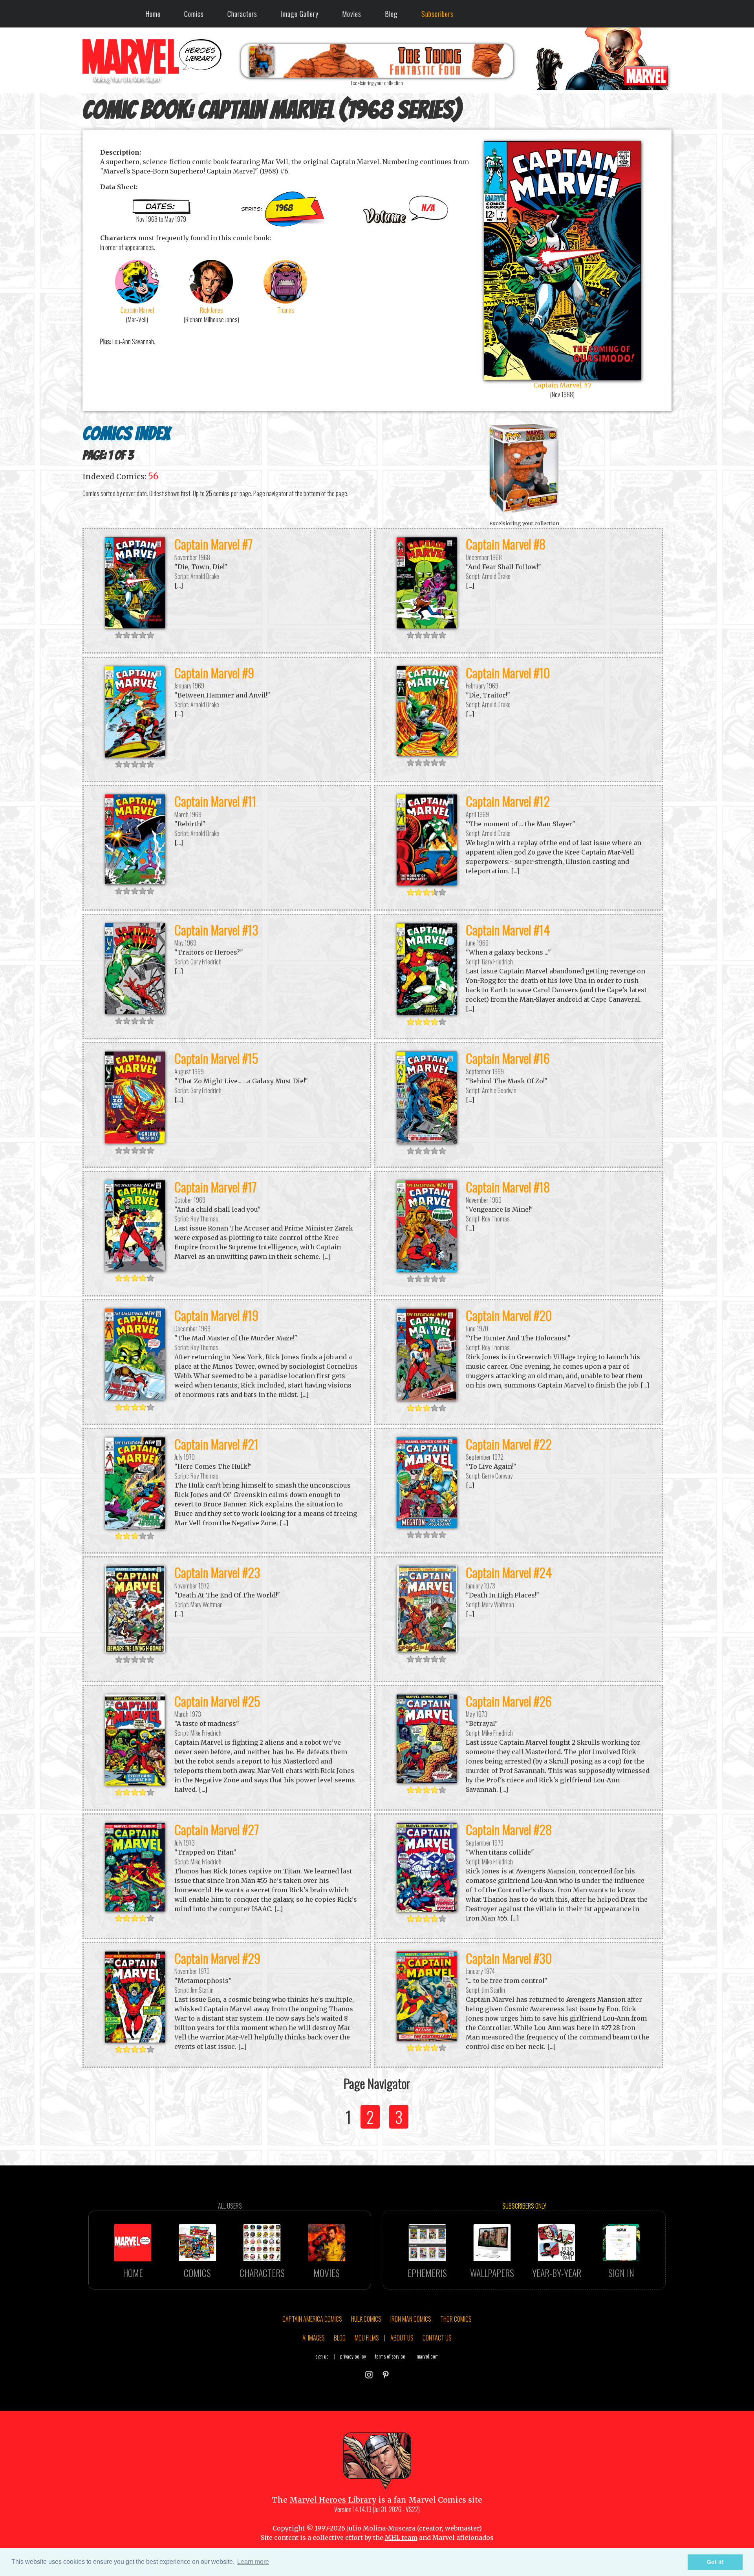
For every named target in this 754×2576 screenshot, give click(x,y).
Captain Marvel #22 (509, 1444)
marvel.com (428, 2356)
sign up (322, 2356)
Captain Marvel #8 (506, 544)
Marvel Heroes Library (333, 2500)
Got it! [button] (715, 2562)
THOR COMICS (456, 2319)
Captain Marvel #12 (508, 801)
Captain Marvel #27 (217, 1829)
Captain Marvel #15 (216, 1058)
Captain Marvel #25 (217, 1701)
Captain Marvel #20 (509, 1315)
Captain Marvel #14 (508, 930)
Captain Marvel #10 (508, 673)
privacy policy (353, 2356)
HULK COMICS (366, 2319)
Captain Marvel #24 (509, 1572)
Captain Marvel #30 (509, 1958)
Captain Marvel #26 (509, 1701)
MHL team (401, 2538)
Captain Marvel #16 (508, 1058)
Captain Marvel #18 (508, 1187)
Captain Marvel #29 (217, 1958)
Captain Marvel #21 (216, 1444)
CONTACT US (437, 2338)
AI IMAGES (314, 2338)
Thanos (286, 310)
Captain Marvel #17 (215, 1187)
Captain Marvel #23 (217, 1572)
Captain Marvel (137, 310)
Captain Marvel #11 (215, 801)
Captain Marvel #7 (213, 544)
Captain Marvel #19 (216, 1315)
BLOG (340, 2338)
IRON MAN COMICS (411, 2319)
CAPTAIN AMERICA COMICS (312, 2319)
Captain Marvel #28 (509, 1829)
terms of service (390, 2356)
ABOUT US (402, 2338)
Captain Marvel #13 (216, 930)
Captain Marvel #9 (214, 673)
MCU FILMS (367, 2338)
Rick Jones (211, 310)
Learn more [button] (253, 2562)
